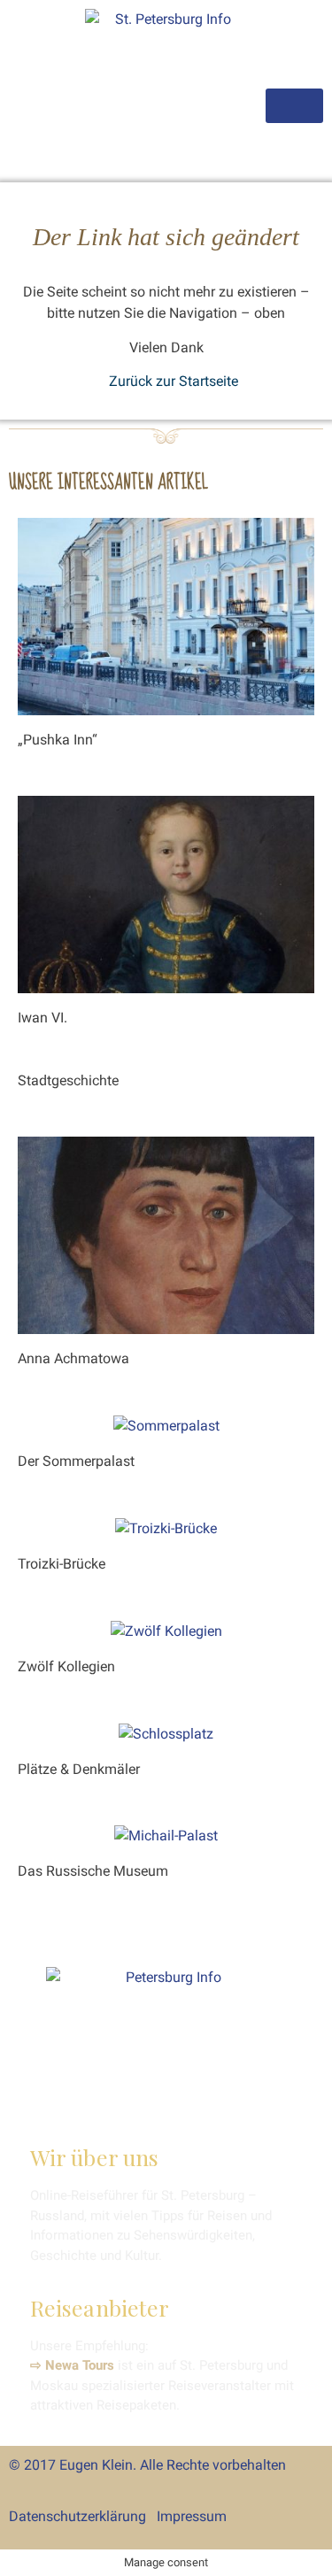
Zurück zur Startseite (174, 381)
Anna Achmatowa (73, 1358)
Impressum (192, 2516)
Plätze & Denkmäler (79, 1769)
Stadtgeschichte (68, 1080)
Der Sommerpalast (76, 1461)
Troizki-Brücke (62, 1564)
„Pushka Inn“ (58, 740)
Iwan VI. (42, 1018)
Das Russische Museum (93, 1871)
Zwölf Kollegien (66, 1666)
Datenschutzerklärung (77, 2516)
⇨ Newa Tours (72, 2365)
